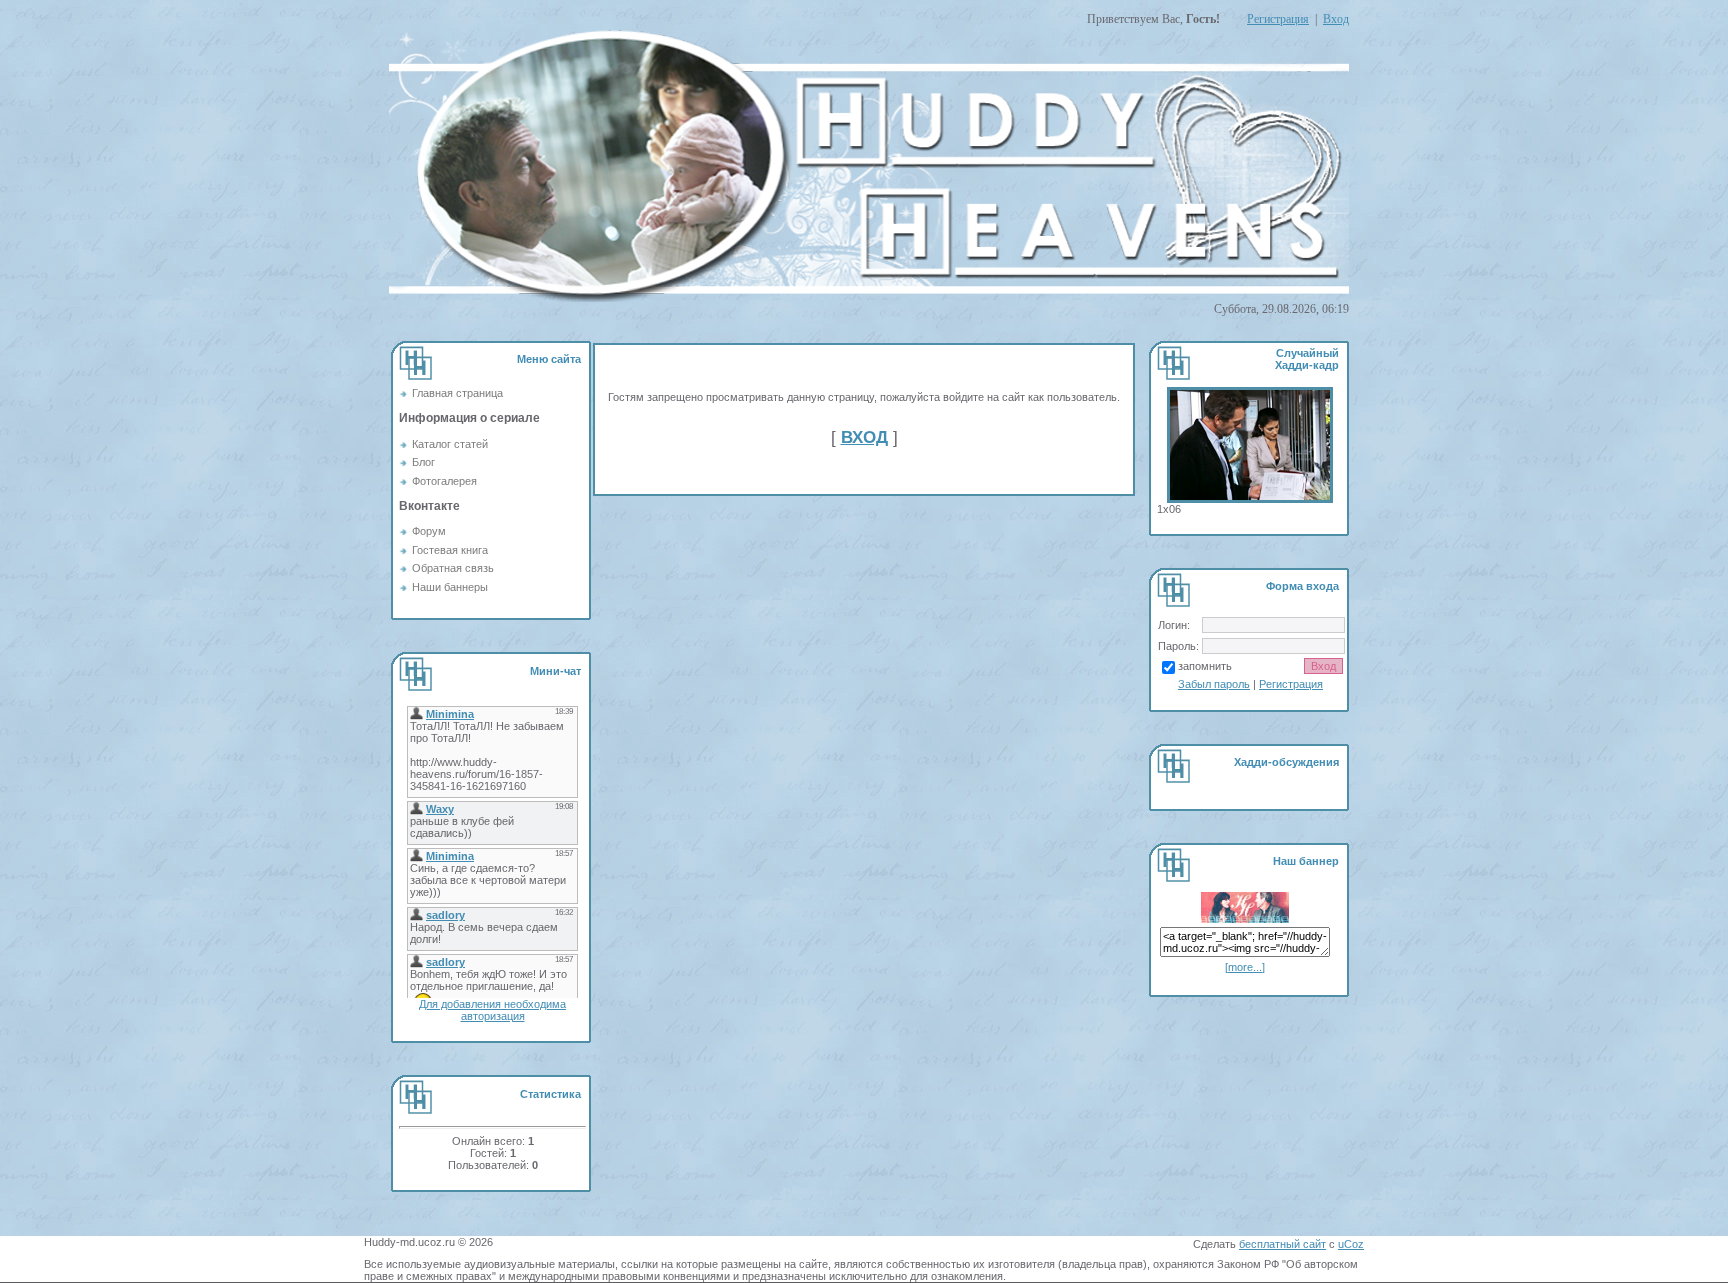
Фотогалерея (444, 481)
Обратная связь (453, 568)
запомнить (1205, 666)
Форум (429, 531)
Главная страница (457, 393)
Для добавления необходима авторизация (492, 1010)
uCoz (1351, 1244)
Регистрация (1278, 19)
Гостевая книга (450, 550)
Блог (423, 462)
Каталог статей (450, 444)
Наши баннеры (450, 587)
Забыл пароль (1214, 684)
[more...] (1245, 967)
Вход (1336, 19)
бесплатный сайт (1282, 1244)
